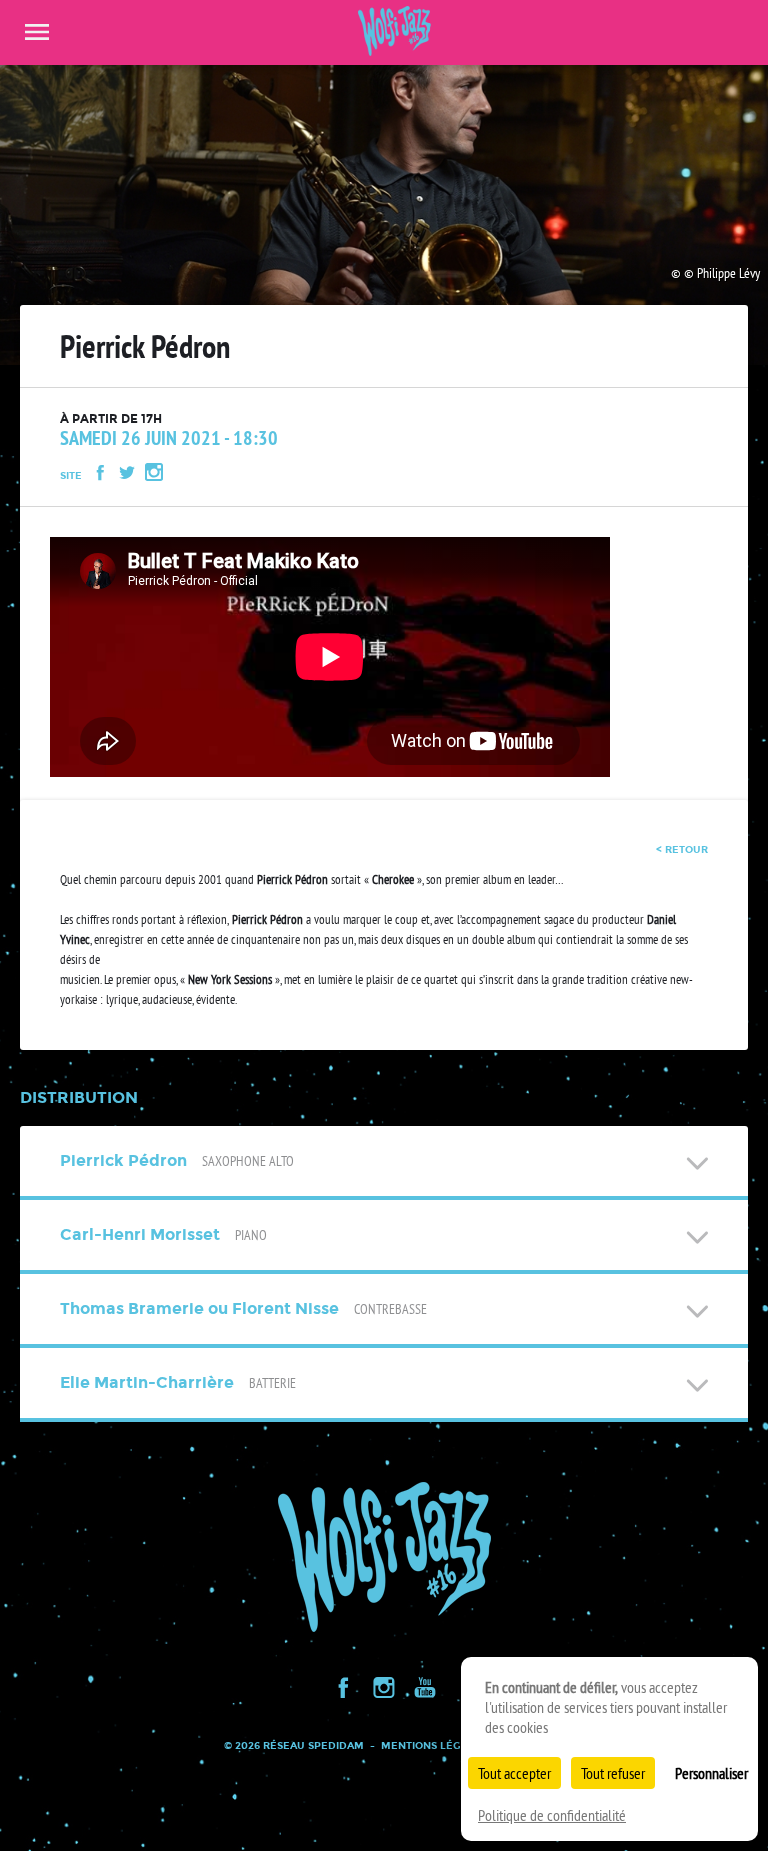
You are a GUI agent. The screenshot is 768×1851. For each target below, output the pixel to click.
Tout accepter (514, 1773)
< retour (682, 849)
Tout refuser (613, 1773)
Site (71, 475)
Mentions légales (434, 1745)
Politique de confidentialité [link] (552, 1815)
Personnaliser (711, 1773)
